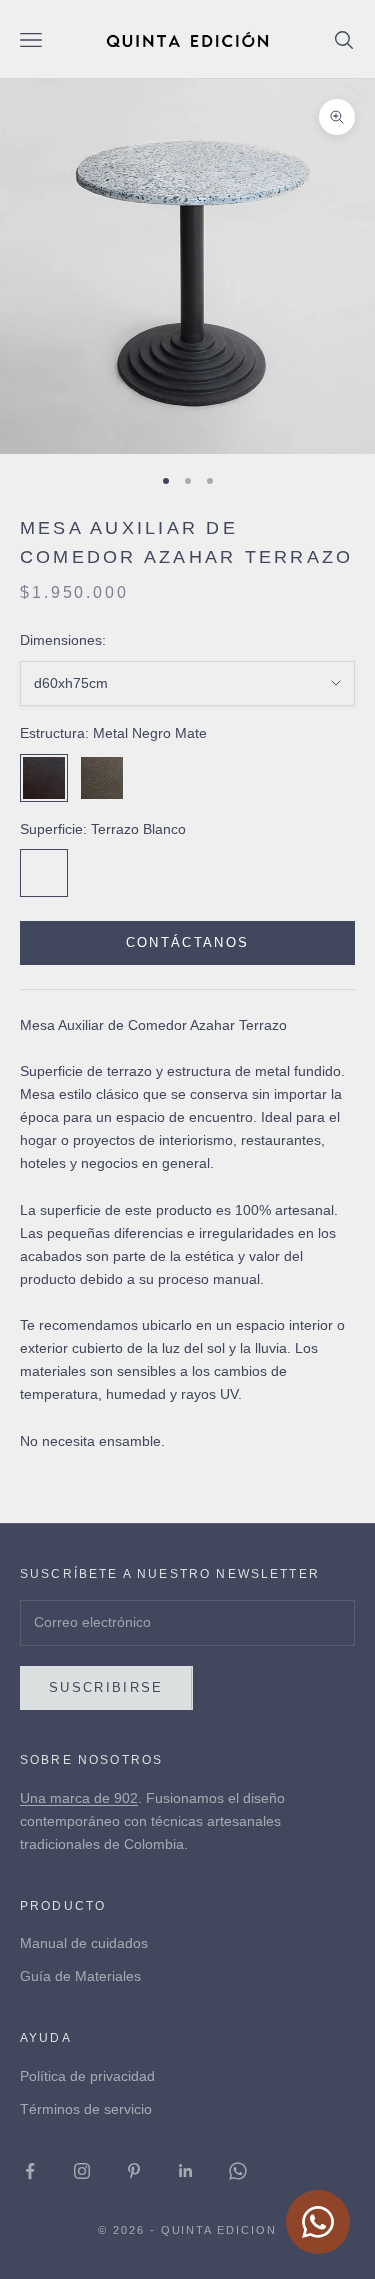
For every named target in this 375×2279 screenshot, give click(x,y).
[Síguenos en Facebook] (30, 2171)
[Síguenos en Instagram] (82, 2171)
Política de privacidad (87, 2076)
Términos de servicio (86, 2109)
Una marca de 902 (79, 1798)
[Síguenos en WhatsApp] (238, 2171)
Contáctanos (188, 942)
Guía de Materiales (80, 1976)
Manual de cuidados (84, 1943)
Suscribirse (106, 1687)
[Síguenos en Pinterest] (134, 2171)
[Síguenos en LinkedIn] (186, 2171)
